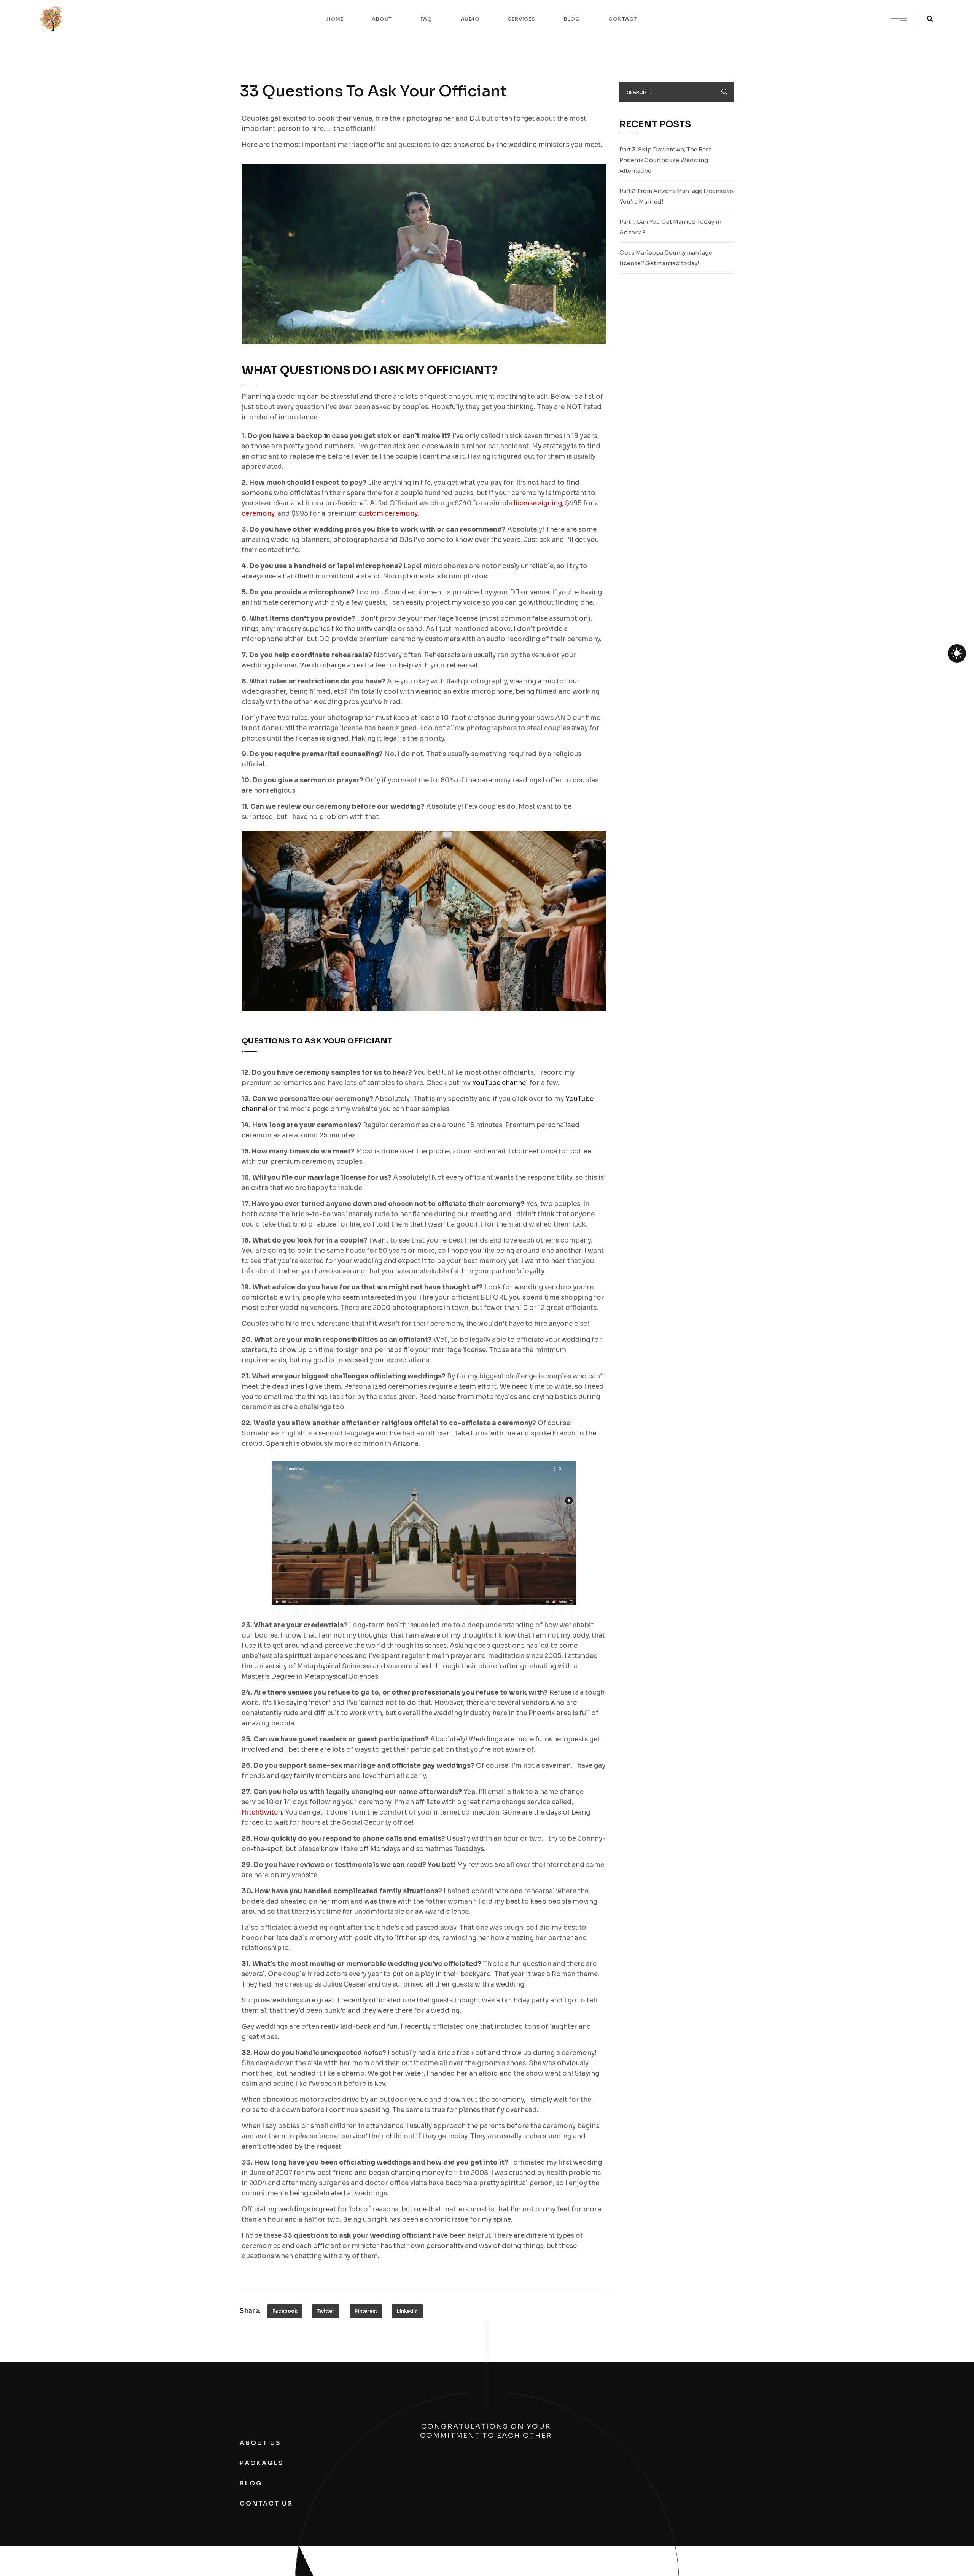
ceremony (258, 514)
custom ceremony (388, 514)
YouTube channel (500, 1083)
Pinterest (366, 2311)
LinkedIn (407, 2311)
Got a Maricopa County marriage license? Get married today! (666, 258)
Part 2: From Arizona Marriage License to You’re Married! (676, 196)
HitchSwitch (262, 1812)
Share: (250, 2311)
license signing (538, 503)
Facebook (285, 2311)
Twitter (326, 2311)
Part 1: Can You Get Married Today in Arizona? (670, 227)
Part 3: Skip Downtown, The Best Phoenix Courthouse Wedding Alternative (665, 160)
